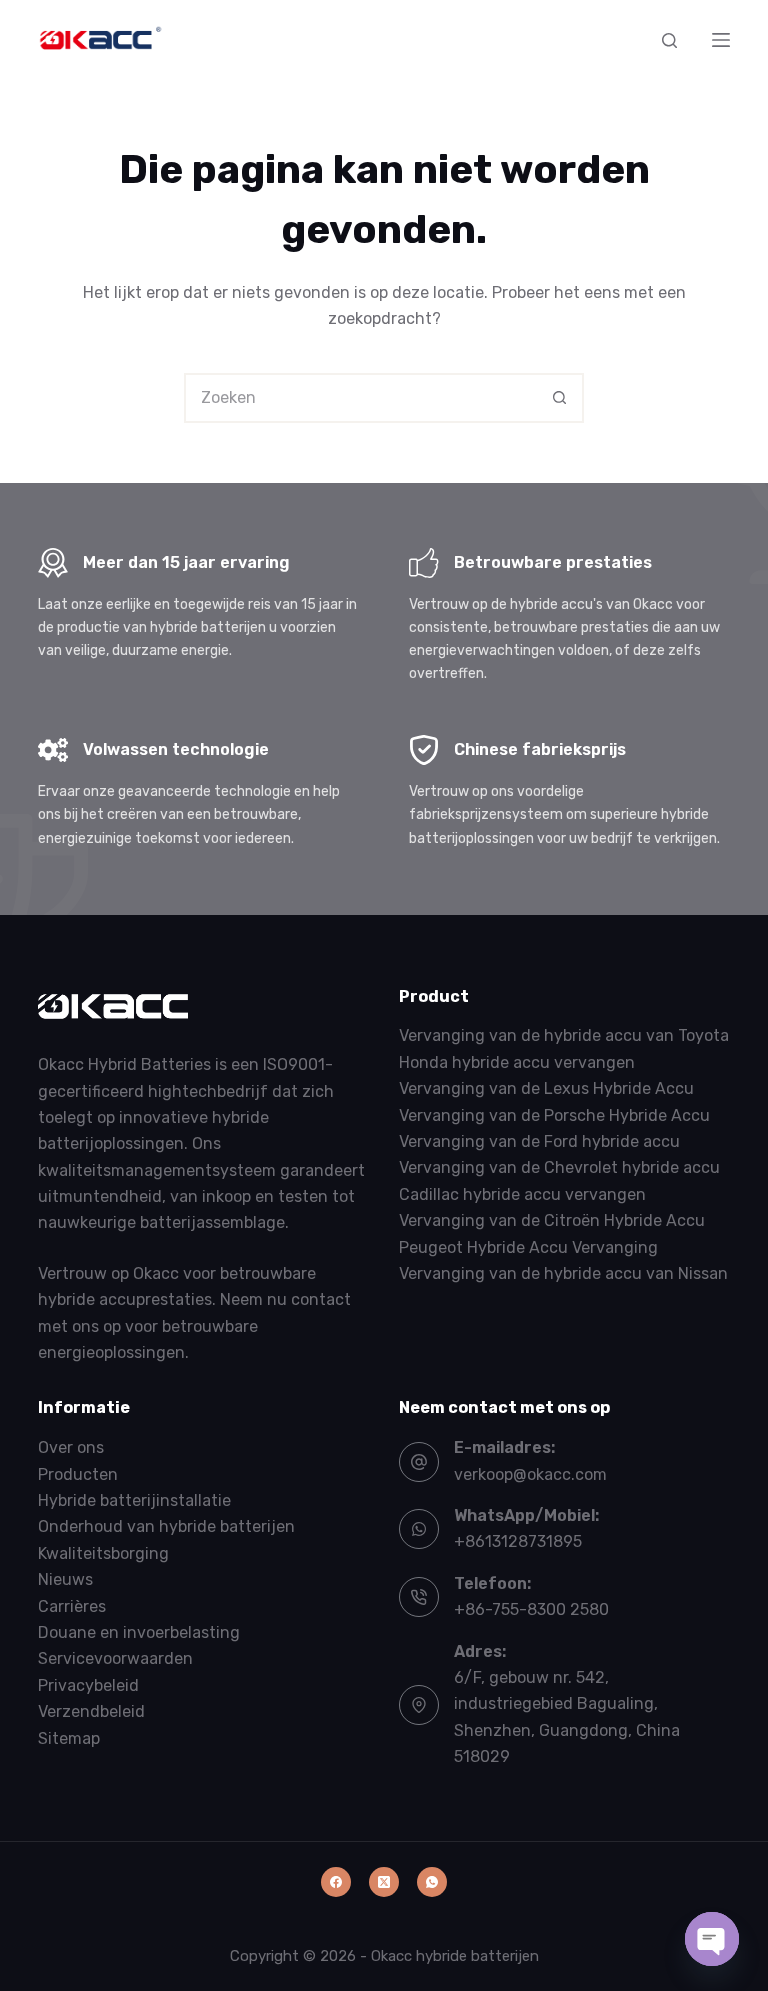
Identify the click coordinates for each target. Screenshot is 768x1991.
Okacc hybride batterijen (455, 1956)
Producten (78, 1474)
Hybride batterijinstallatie (134, 1500)
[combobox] (361, 398)
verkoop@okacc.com (530, 1474)
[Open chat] (712, 1939)
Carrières (72, 1606)
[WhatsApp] (432, 1882)
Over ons (71, 1447)
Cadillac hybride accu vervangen (522, 1194)
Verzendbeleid (91, 1711)
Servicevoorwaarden (115, 1658)
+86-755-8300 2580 (531, 1609)
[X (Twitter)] (384, 1882)
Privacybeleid (88, 1685)
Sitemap (69, 1738)
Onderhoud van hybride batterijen (166, 1526)
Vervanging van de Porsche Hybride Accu (554, 1115)
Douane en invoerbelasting (139, 1632)
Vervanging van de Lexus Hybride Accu (546, 1088)
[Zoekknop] (559, 398)
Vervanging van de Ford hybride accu (539, 1141)
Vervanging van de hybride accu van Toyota (564, 1035)
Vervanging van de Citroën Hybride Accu (552, 1220)
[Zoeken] (669, 40)
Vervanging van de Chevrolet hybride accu (559, 1167)
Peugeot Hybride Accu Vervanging (528, 1247)
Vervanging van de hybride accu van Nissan (563, 1273)
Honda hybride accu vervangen (517, 1062)
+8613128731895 (518, 1541)
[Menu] (721, 40)
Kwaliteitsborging (103, 1553)
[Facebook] (336, 1882)
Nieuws (65, 1579)
